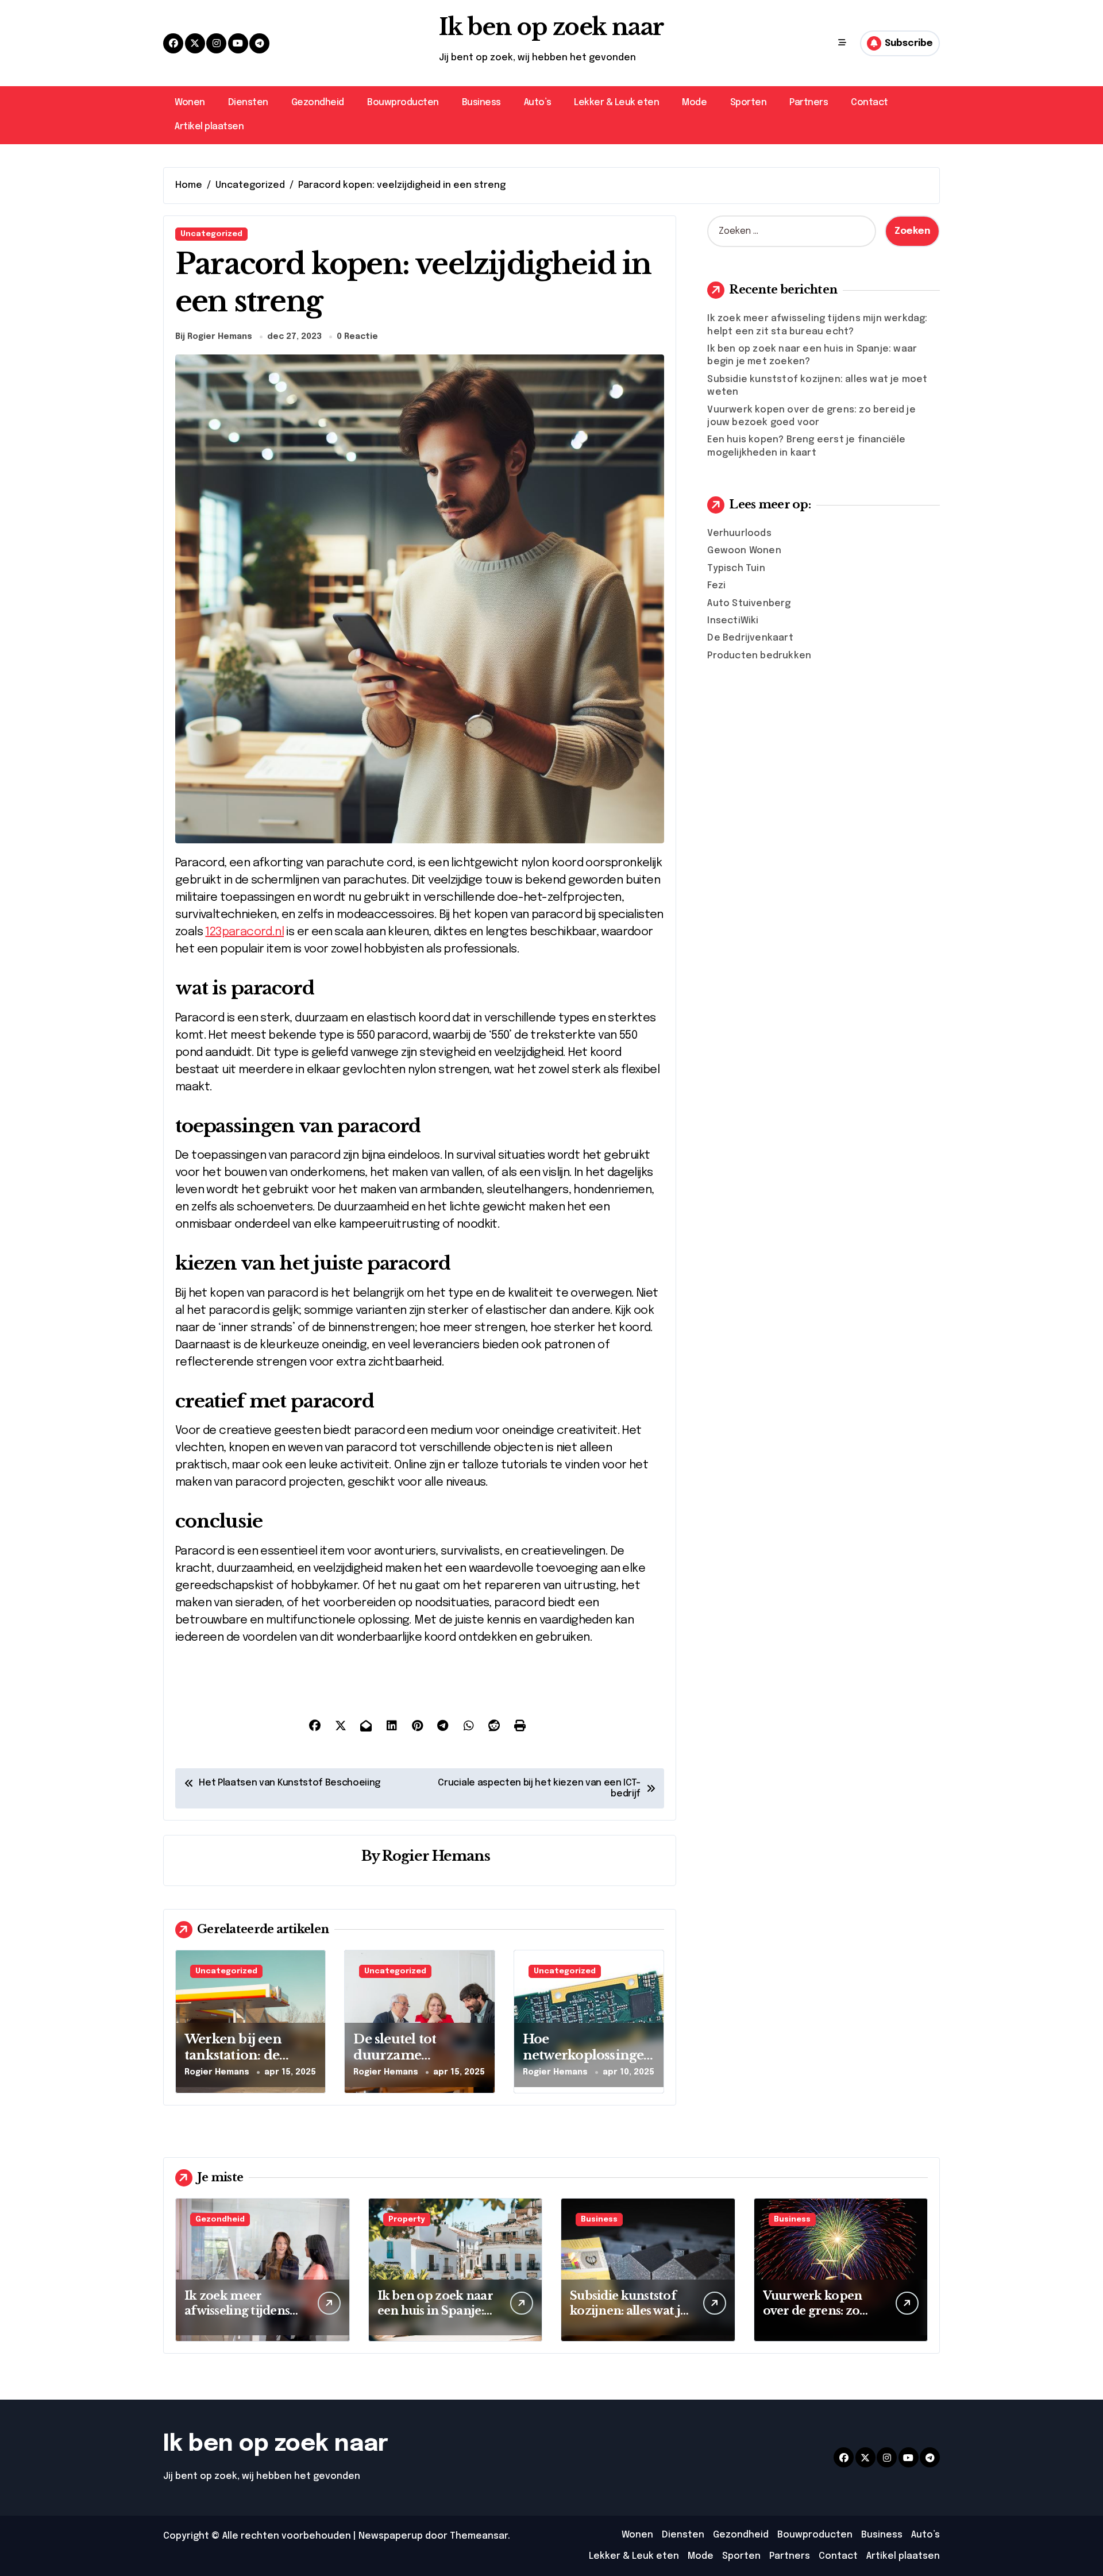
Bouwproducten (403, 103)
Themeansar (479, 2536)
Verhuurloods (739, 533)
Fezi (716, 586)
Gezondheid (318, 103)
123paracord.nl (244, 932)
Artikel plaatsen (209, 127)
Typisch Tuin (736, 568)
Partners (809, 103)
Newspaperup (391, 2536)
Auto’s (537, 103)
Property (407, 2220)
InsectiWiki (733, 621)
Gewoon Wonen (744, 551)
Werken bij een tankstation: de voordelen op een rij (249, 2056)
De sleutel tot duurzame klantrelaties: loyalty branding (418, 2064)
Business (481, 103)
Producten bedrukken (759, 656)
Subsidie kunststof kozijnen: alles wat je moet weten (628, 2311)
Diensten (248, 103)
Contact (869, 103)
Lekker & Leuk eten (616, 103)
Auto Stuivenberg (749, 603)
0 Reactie (357, 337)
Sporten (749, 103)
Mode (694, 103)
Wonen (190, 103)
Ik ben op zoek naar (551, 27)
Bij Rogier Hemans (214, 337)
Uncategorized (211, 234)
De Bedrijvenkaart (750, 638)
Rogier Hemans (436, 1856)
